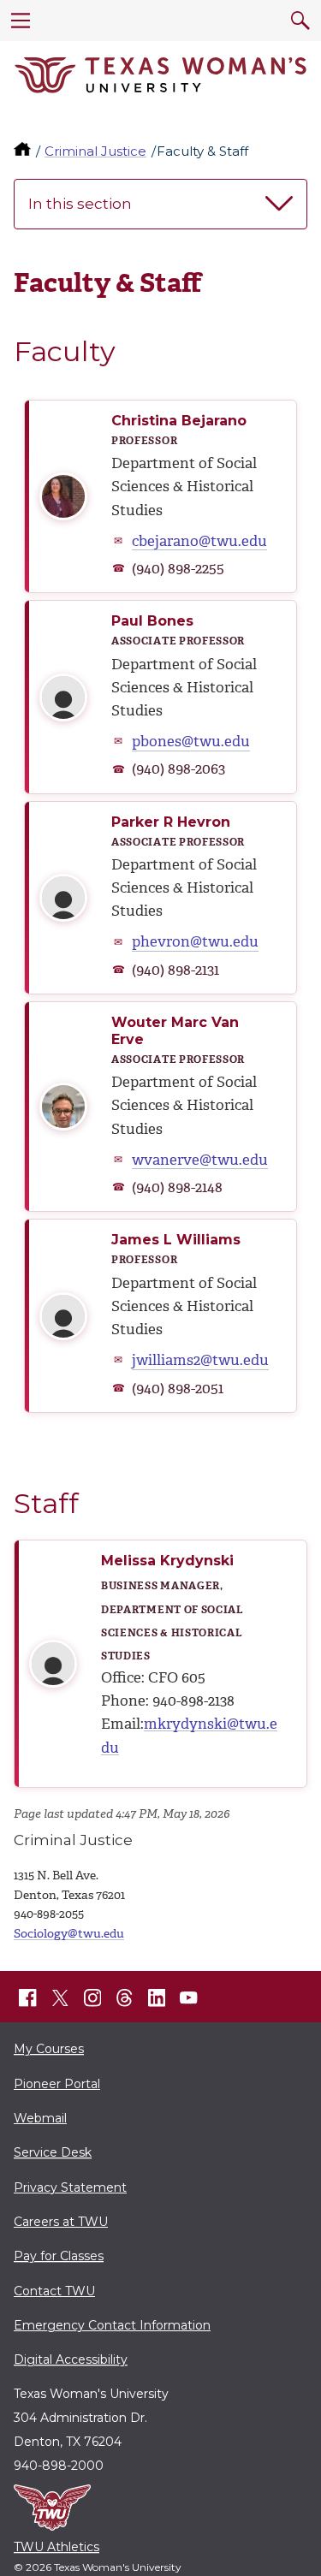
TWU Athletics (56, 2547)
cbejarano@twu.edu (199, 541)
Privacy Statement (70, 2187)
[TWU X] (60, 1997)
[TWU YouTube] (189, 1998)
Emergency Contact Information (112, 2325)
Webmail (40, 2118)
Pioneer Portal (57, 2084)
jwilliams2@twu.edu (200, 1360)
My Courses (49, 2049)
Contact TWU (54, 2291)
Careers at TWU (61, 2222)
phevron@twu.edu (195, 941)
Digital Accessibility (71, 2359)
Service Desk (53, 2152)
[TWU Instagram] (92, 1998)
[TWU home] (24, 151)
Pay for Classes (59, 2256)
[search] (300, 21)
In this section (80, 204)
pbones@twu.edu (191, 741)
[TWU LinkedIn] (157, 1998)
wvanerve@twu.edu (200, 1160)
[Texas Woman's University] (160, 75)
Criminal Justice (95, 151)
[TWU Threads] (125, 1998)
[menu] (21, 21)
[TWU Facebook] (28, 1998)
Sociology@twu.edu (69, 1934)
